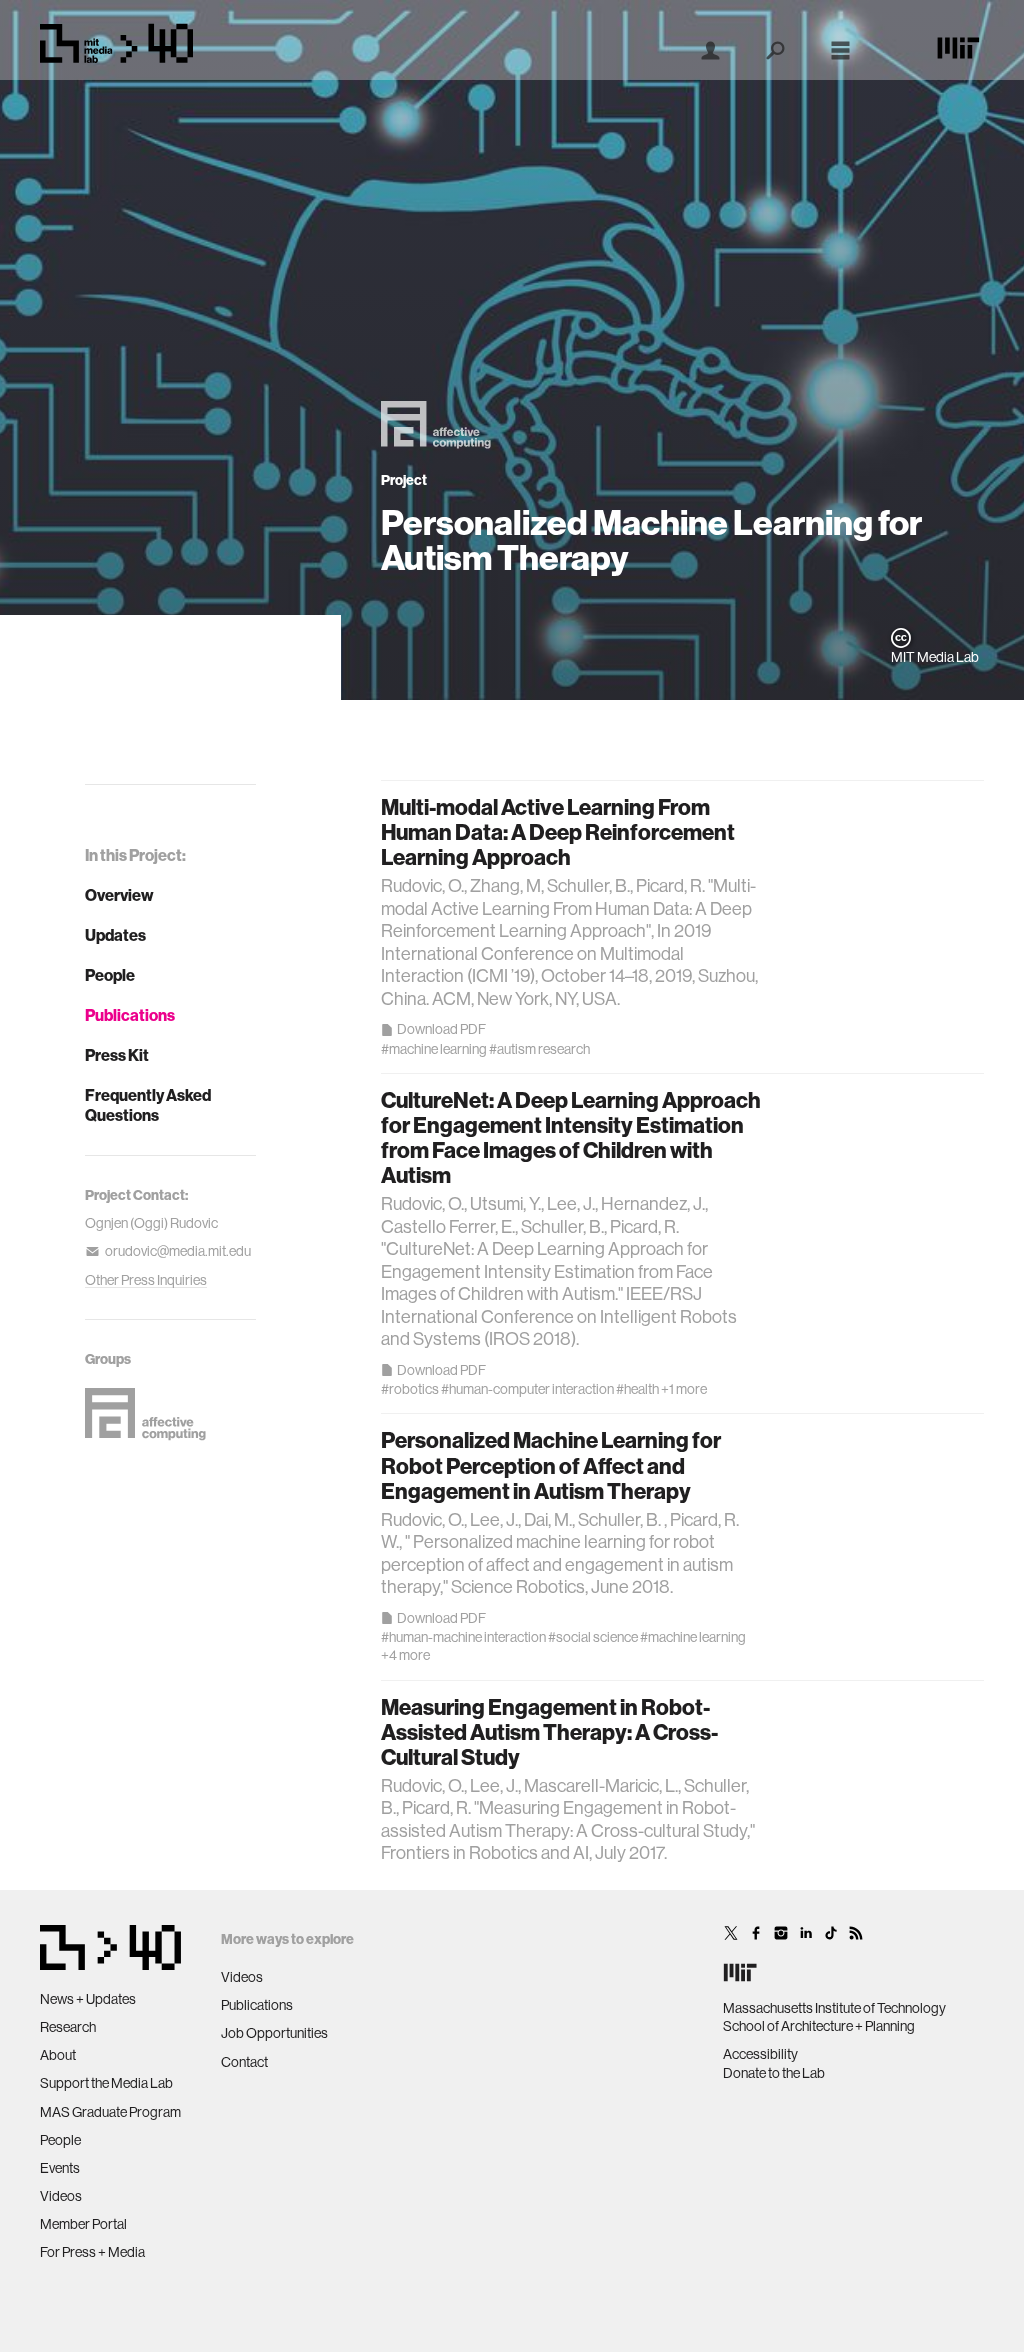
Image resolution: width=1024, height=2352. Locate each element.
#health (637, 1389)
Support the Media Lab (106, 2083)
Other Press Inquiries (146, 1280)
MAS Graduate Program (110, 2112)
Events (60, 2168)
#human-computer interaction (527, 1389)
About (58, 2055)
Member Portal (83, 2224)
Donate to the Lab (774, 2073)
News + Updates (88, 1999)
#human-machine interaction (463, 1637)
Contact (244, 2062)
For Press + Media (92, 2252)
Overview (119, 895)
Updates (115, 935)
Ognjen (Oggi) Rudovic (151, 1223)
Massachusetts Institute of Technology (834, 2008)
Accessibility (760, 2054)
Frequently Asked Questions (148, 1105)
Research (68, 2027)
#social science (593, 1637)
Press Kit (117, 1055)
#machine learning (434, 1049)
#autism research (539, 1049)
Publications (130, 1015)
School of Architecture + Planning (819, 2026)
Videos (61, 2196)
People (110, 975)
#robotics (410, 1389)
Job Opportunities (274, 2033)
